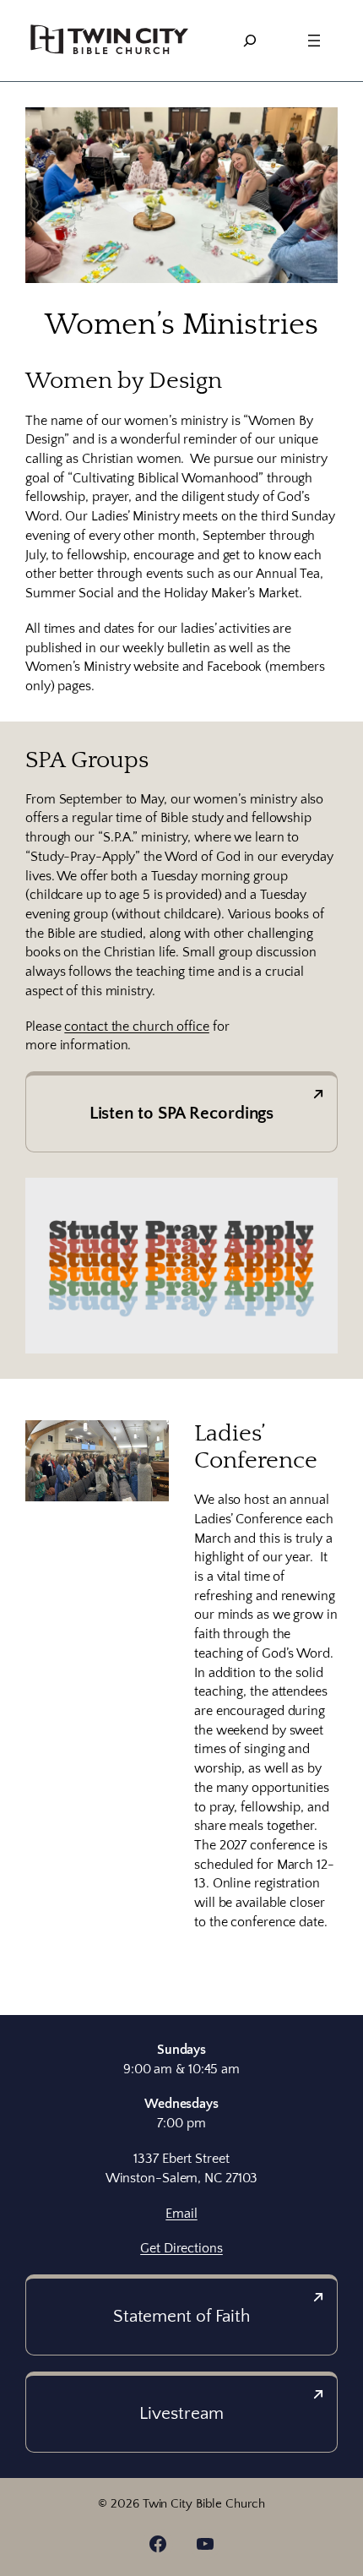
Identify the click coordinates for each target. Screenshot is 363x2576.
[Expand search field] (250, 41)
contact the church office (137, 1027)
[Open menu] (314, 41)
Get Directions (181, 2248)
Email (181, 2214)
